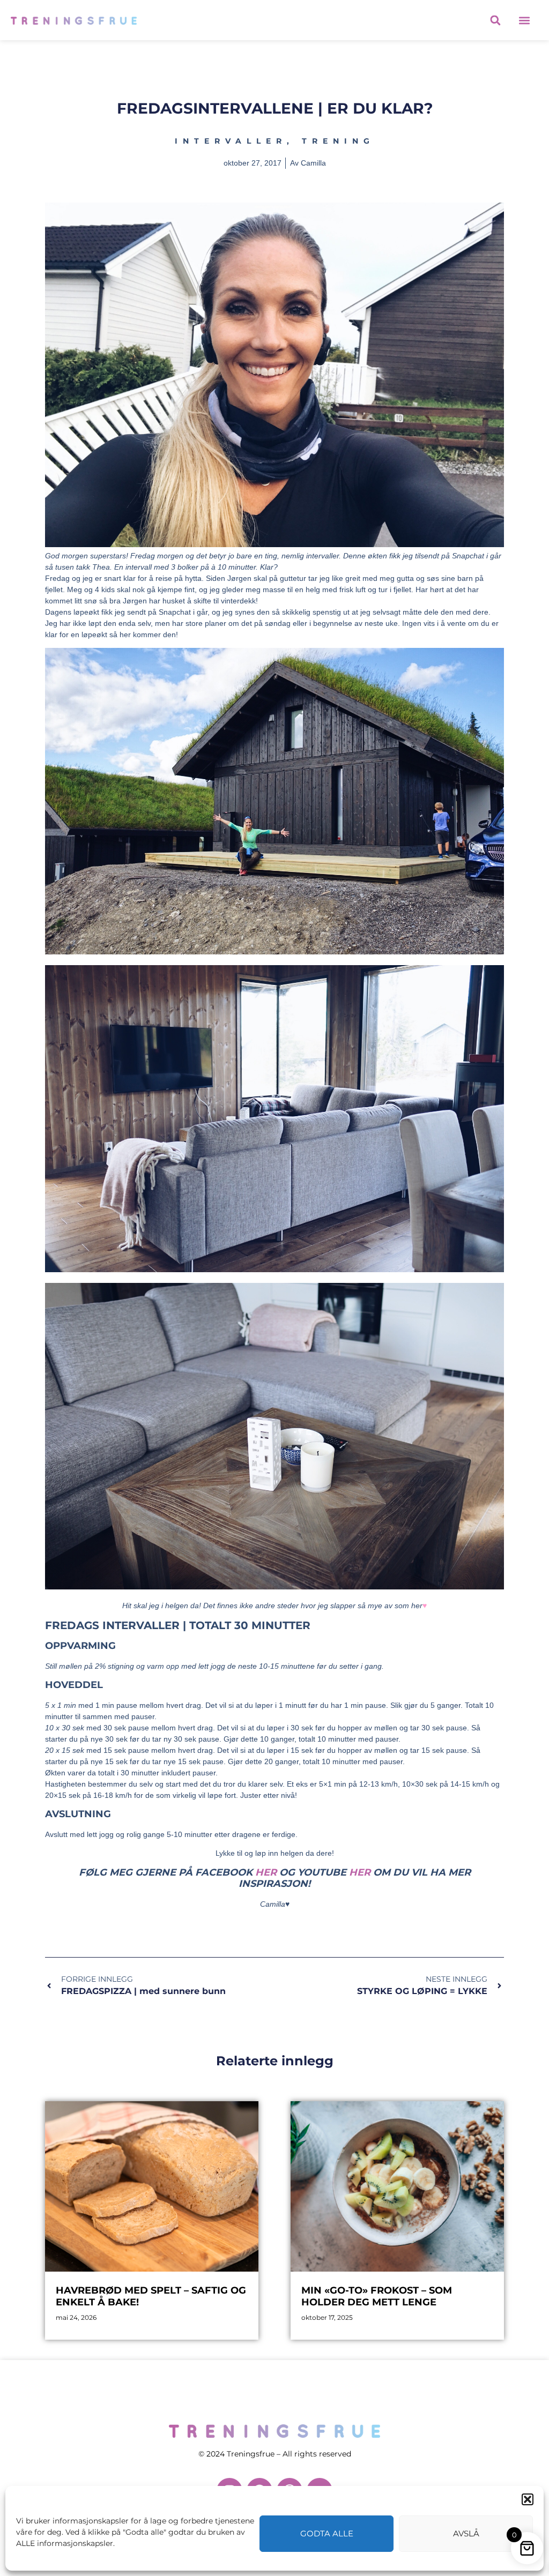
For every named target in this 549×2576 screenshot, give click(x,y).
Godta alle (327, 2533)
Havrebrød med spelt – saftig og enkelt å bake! (151, 2296)
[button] (528, 2499)
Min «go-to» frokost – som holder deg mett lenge (377, 2296)
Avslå (466, 2533)
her (266, 1872)
